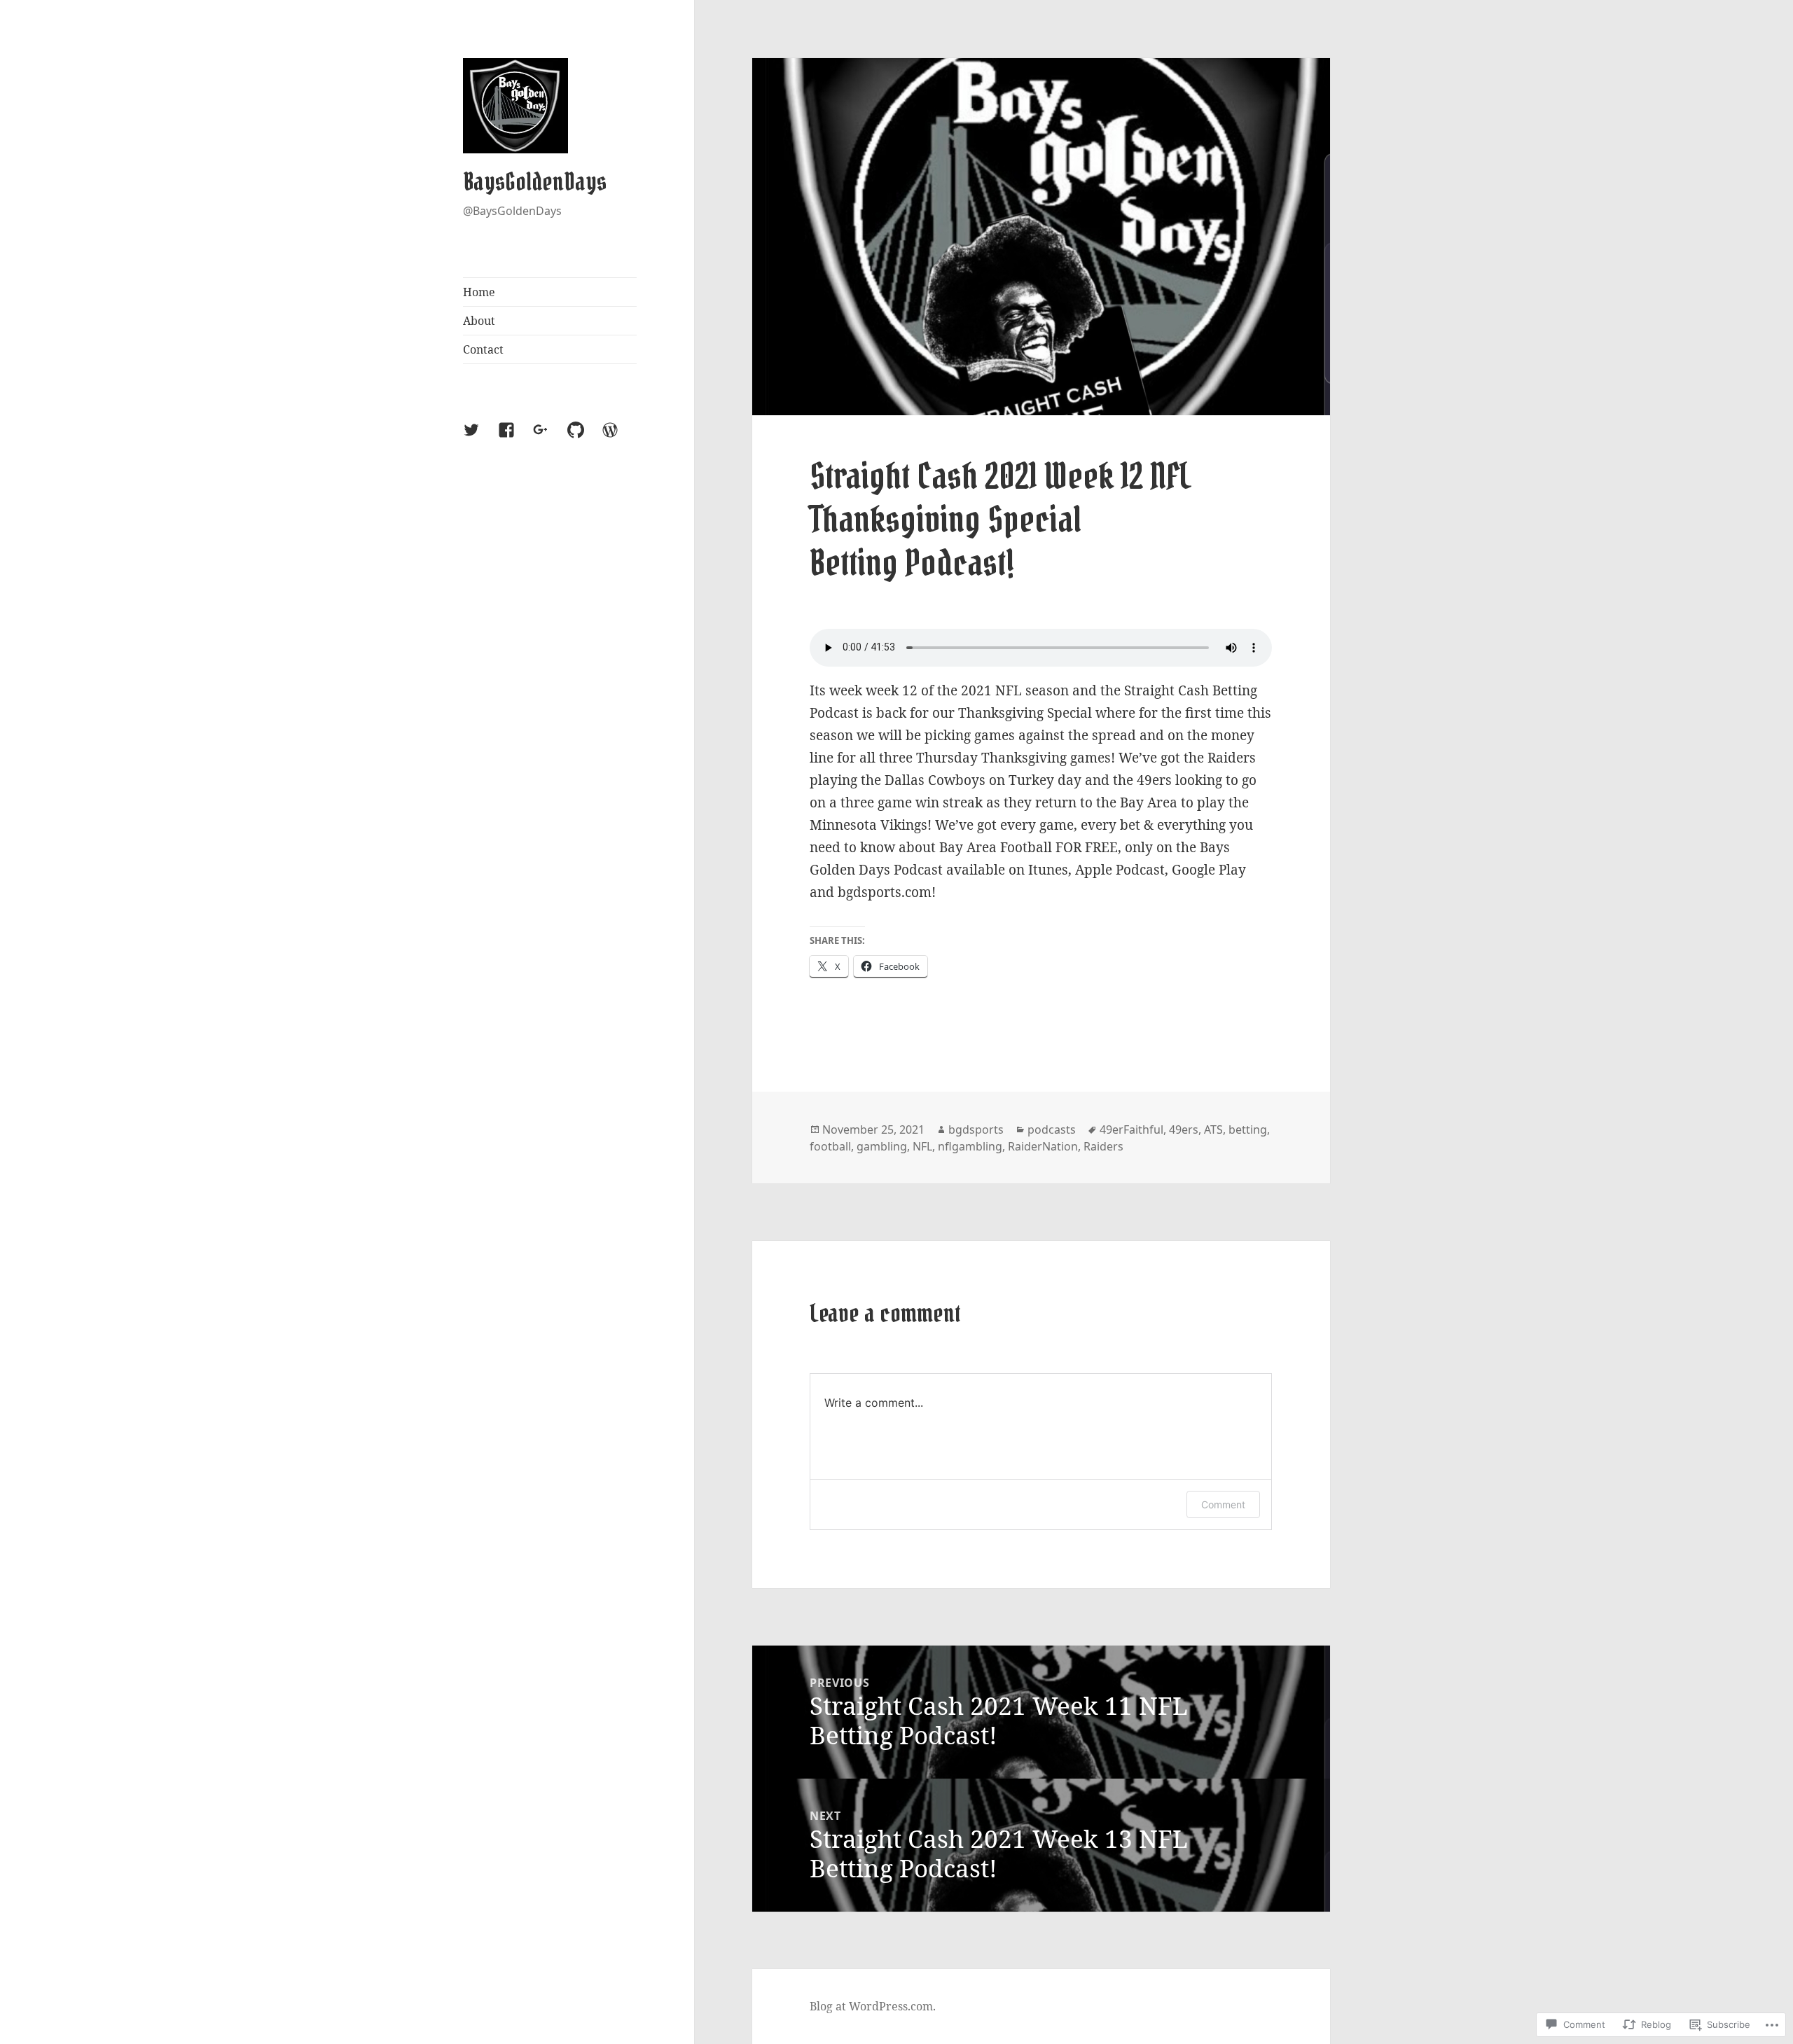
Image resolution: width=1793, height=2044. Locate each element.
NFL (922, 1146)
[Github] (584, 438)
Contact (483, 349)
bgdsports (976, 1129)
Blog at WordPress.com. (873, 2006)
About (479, 321)
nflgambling (970, 1146)
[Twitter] (480, 438)
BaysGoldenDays (535, 182)
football (830, 1146)
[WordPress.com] (618, 438)
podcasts (1052, 1129)
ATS (1213, 1129)
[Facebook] (515, 438)
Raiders (1103, 1146)
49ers (1184, 1129)
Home (479, 292)
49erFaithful (1131, 1129)
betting (1248, 1129)
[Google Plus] (549, 438)
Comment (1223, 1504)
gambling (882, 1146)
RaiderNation (1043, 1146)
